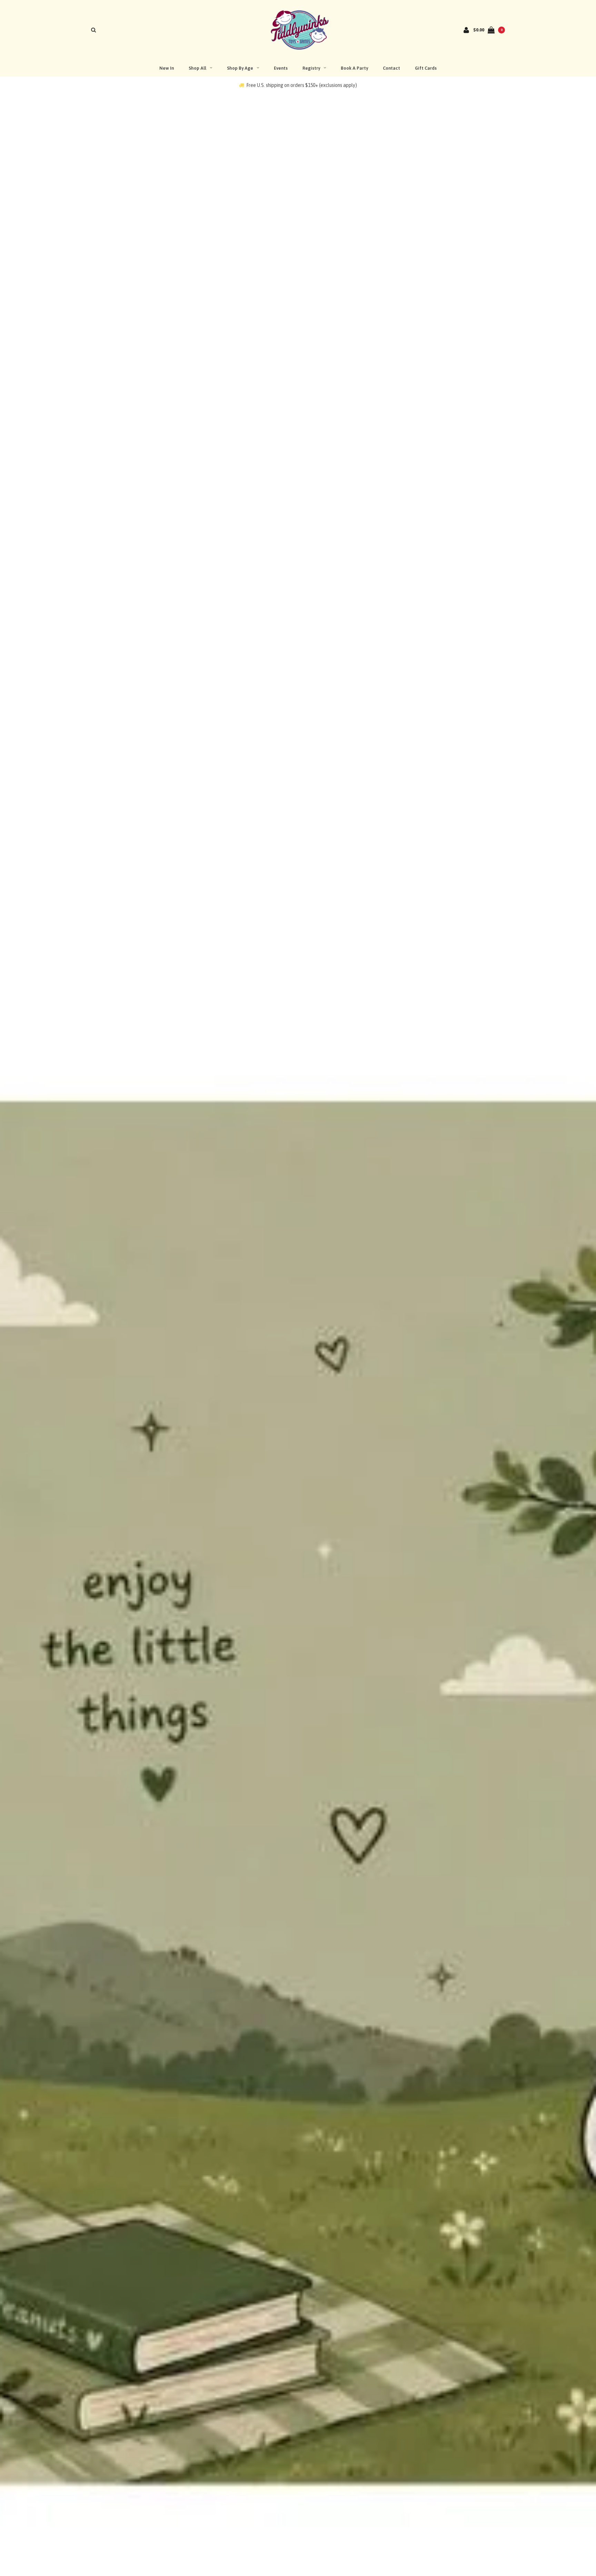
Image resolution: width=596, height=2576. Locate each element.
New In (167, 68)
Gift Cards (426, 68)
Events (281, 68)
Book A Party (354, 68)
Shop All (197, 68)
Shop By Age (240, 68)
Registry (311, 68)
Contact (391, 68)
